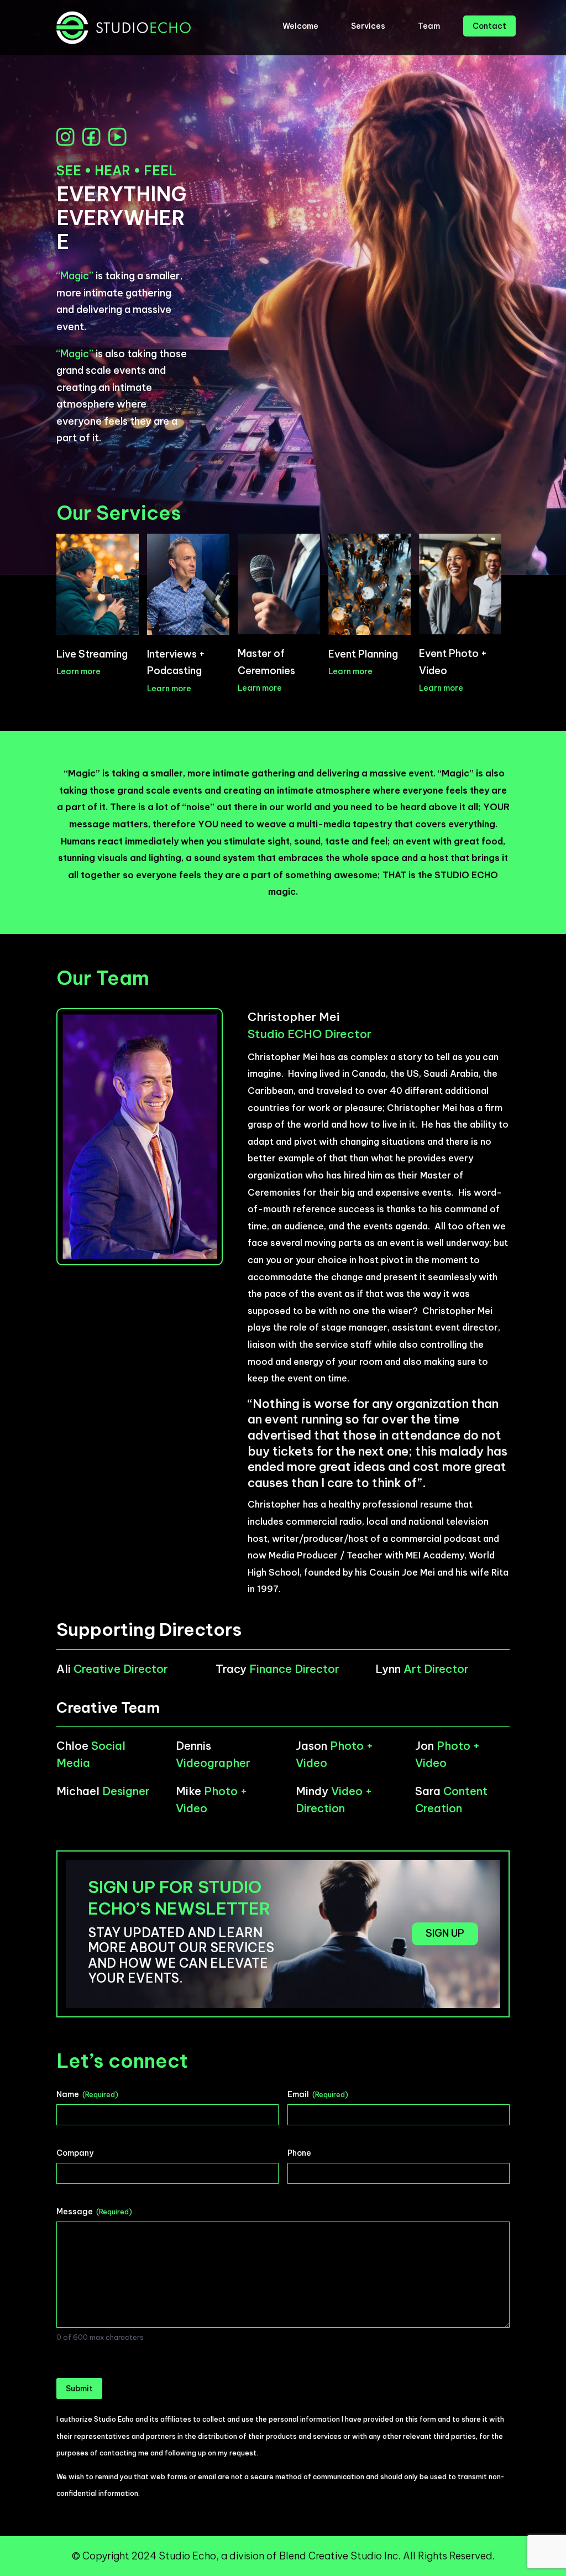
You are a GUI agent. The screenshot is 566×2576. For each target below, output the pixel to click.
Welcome (300, 26)
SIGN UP (445, 1934)
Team (429, 26)
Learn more (78, 671)
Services (368, 26)
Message (94, 2212)
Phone (299, 2153)
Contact (489, 26)
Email (318, 2094)
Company (75, 2153)
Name (87, 2094)
